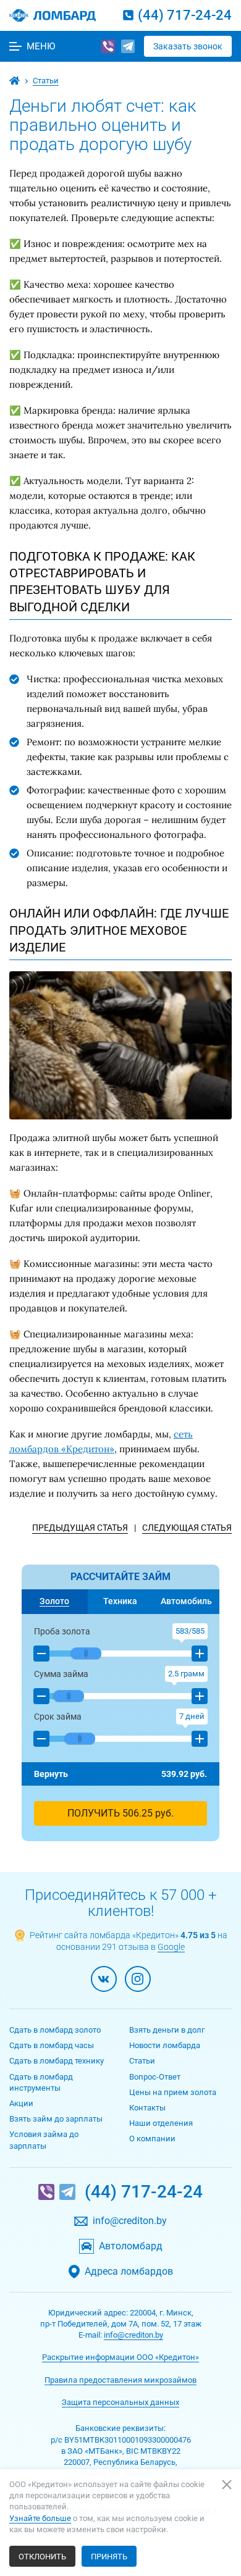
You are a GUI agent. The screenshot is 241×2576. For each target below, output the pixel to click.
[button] (41, 1654)
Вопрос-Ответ (155, 2077)
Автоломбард (131, 2246)
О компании (152, 2139)
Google (171, 1947)
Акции (21, 2103)
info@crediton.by (130, 2221)
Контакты (147, 2108)
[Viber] (108, 46)
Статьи (142, 2061)
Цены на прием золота (173, 2092)
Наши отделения (161, 2123)
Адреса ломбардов (129, 2272)
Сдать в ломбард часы (52, 2045)
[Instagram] (138, 1979)
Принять (109, 2557)
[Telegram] (128, 46)
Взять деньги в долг (167, 2030)
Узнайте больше (40, 2518)
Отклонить (42, 2557)
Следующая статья (187, 1528)
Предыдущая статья (80, 1528)
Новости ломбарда (165, 2045)
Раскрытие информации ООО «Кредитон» (120, 2357)
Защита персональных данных (120, 2402)
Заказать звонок (188, 46)
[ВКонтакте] (104, 1979)
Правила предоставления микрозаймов (120, 2380)
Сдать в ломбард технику (57, 2061)
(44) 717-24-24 (185, 15)
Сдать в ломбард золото (55, 2030)
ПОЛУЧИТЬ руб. (120, 1813)
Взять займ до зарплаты (56, 2119)
